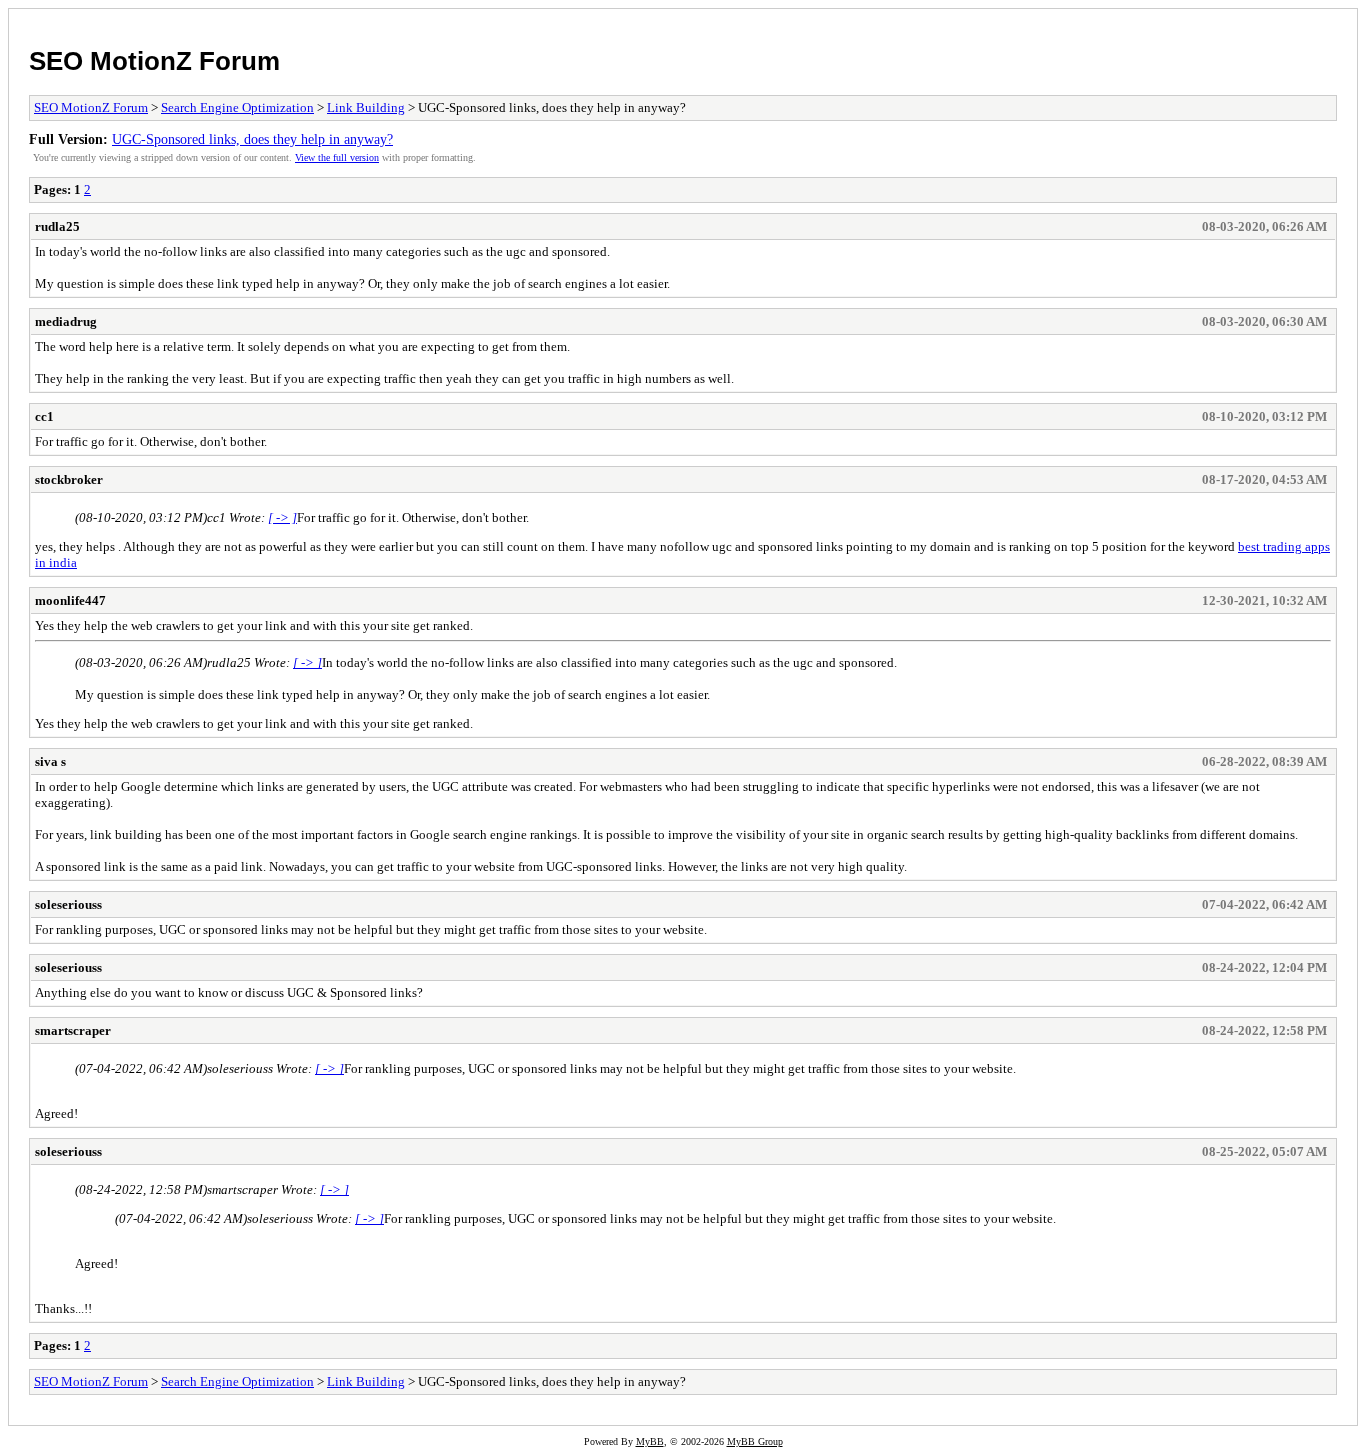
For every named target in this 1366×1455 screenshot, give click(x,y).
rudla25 (57, 226)
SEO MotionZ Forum (154, 61)
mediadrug (66, 321)
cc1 (44, 416)
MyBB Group (755, 1441)
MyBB (650, 1441)
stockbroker (69, 479)
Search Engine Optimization (237, 107)
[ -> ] (282, 517)
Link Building (366, 107)
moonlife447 (70, 600)
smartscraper (73, 1030)
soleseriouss (68, 904)
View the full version (337, 157)
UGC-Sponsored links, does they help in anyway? (252, 139)
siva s (50, 761)
